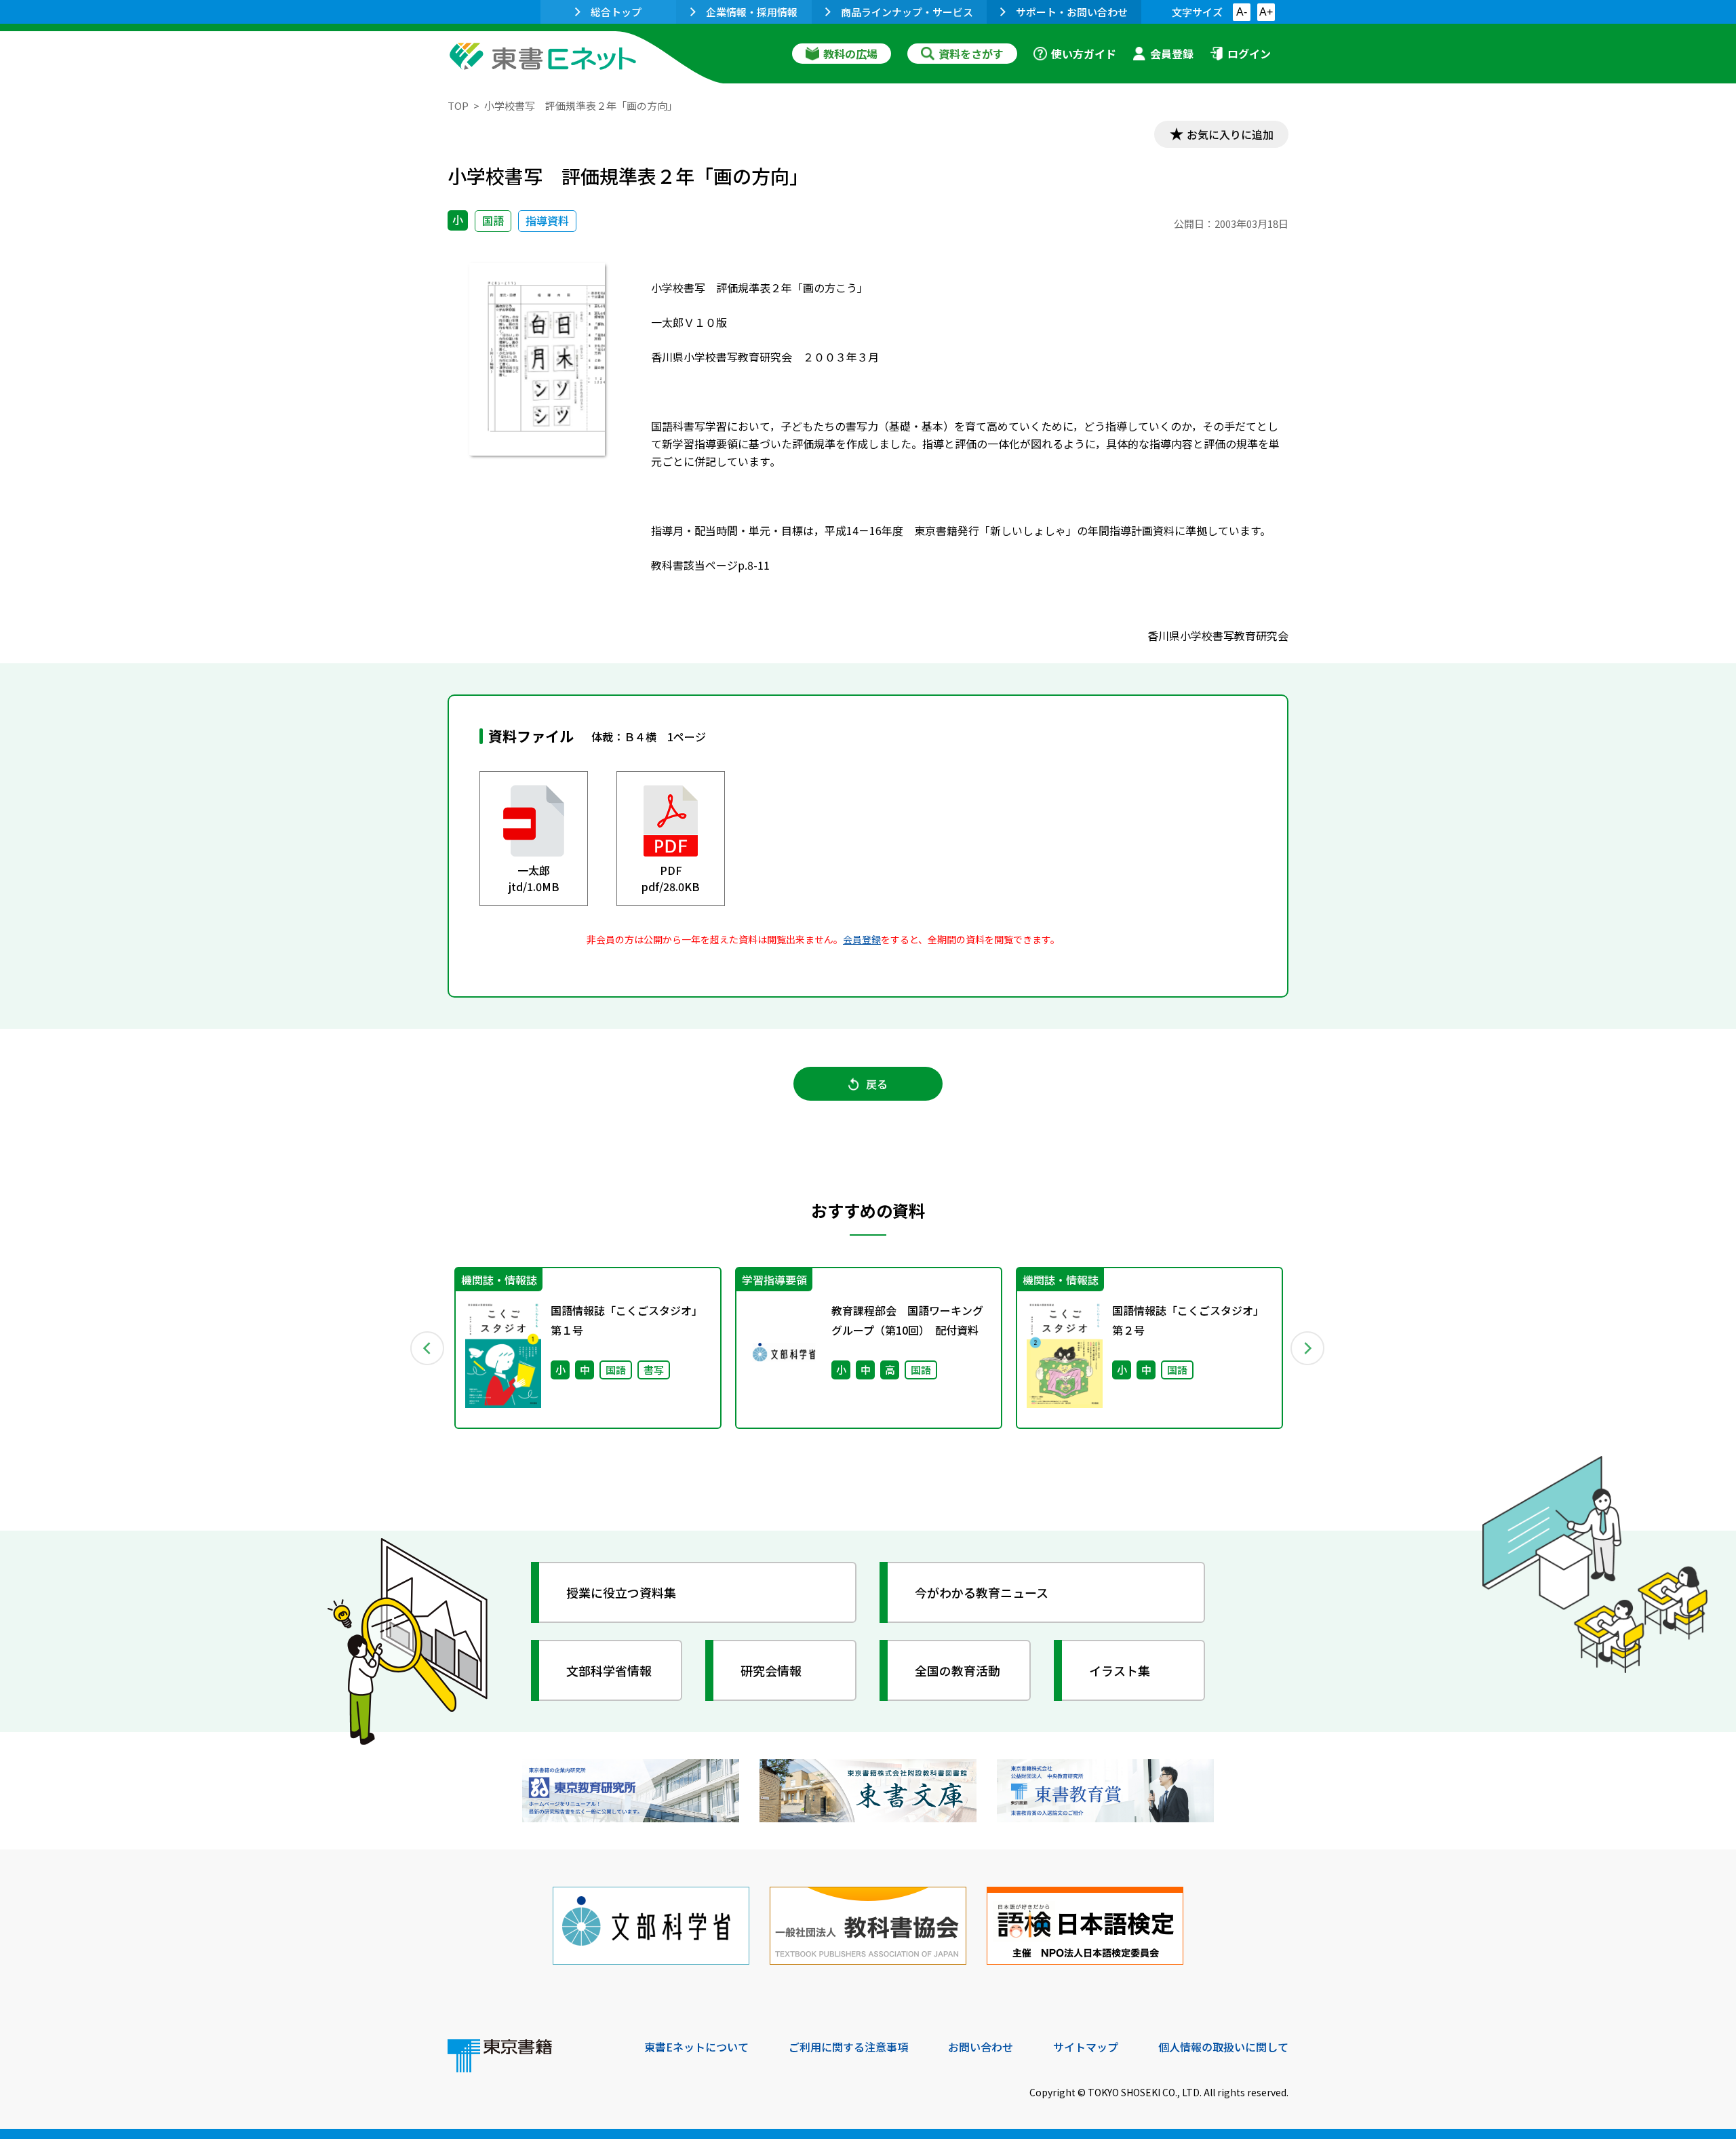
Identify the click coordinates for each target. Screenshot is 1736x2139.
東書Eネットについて (696, 2047)
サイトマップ (1086, 2047)
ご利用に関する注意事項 (848, 2047)
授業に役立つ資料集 (621, 1592)
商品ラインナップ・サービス (907, 12)
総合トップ (616, 12)
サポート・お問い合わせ (1072, 12)
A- (1242, 12)
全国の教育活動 (958, 1670)
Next (1308, 1348)
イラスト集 (1120, 1670)
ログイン (1249, 54)
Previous (428, 1348)
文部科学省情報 (609, 1670)
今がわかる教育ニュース (982, 1592)
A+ (1266, 12)
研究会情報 (771, 1670)
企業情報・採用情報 (752, 12)
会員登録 (1172, 54)
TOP (458, 105)
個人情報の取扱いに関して (1223, 2047)
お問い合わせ (981, 2047)
